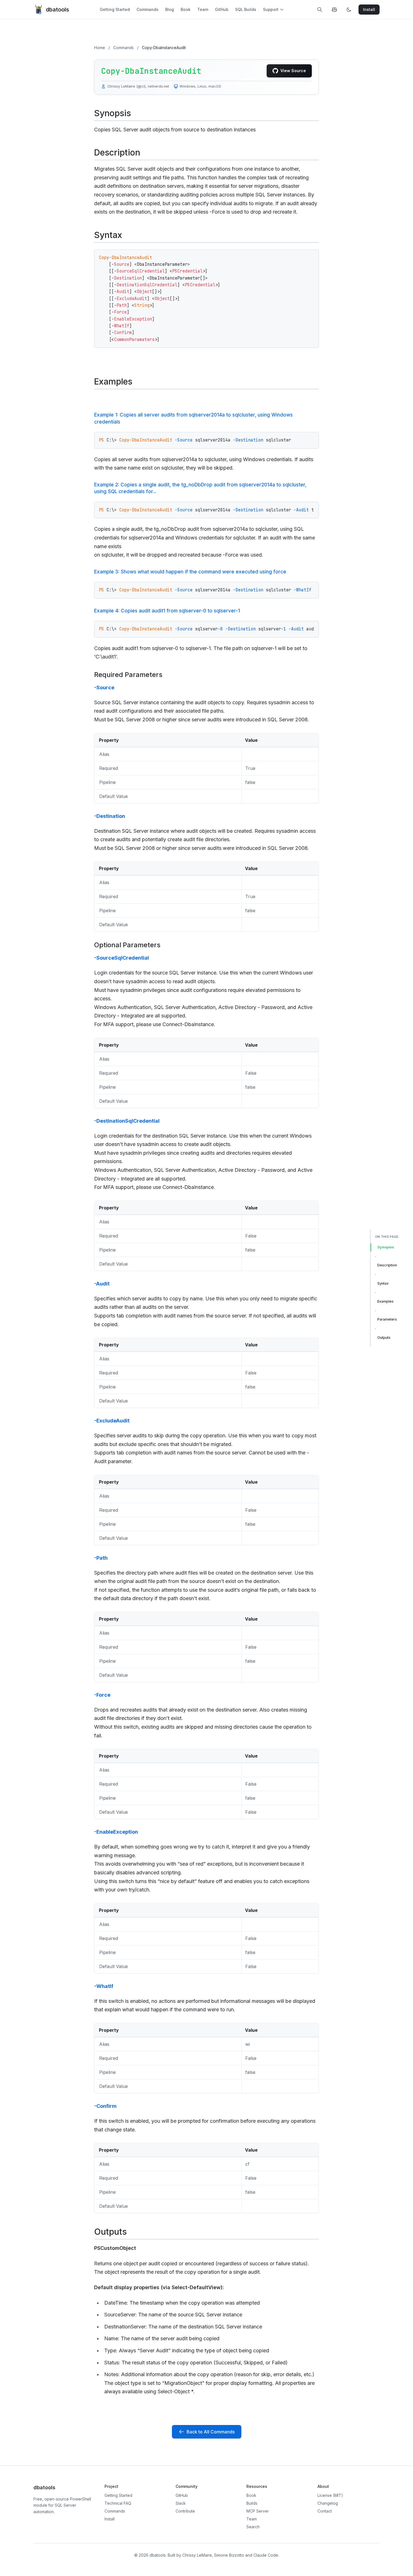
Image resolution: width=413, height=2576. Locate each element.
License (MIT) (330, 2495)
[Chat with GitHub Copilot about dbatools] (334, 10)
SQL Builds (246, 9)
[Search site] (320, 10)
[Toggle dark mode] (349, 10)
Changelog (328, 2503)
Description (387, 1265)
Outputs (384, 1337)
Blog (170, 9)
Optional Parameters (127, 945)
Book (186, 9)
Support (271, 9)
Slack (181, 2503)
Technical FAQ (118, 2503)
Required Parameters (128, 675)
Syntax (383, 1283)
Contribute (185, 2511)
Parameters (387, 1319)
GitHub (222, 9)
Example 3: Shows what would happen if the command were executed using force (190, 572)
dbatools (57, 10)
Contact (325, 2511)
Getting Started (115, 9)
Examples (385, 1301)
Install (110, 2519)
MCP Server (258, 2511)
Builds (252, 2503)
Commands (147, 9)
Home (100, 48)
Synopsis (386, 1247)
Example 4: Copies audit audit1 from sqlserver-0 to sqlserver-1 (167, 611)
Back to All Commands (211, 2432)
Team (203, 9)
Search (253, 2527)
